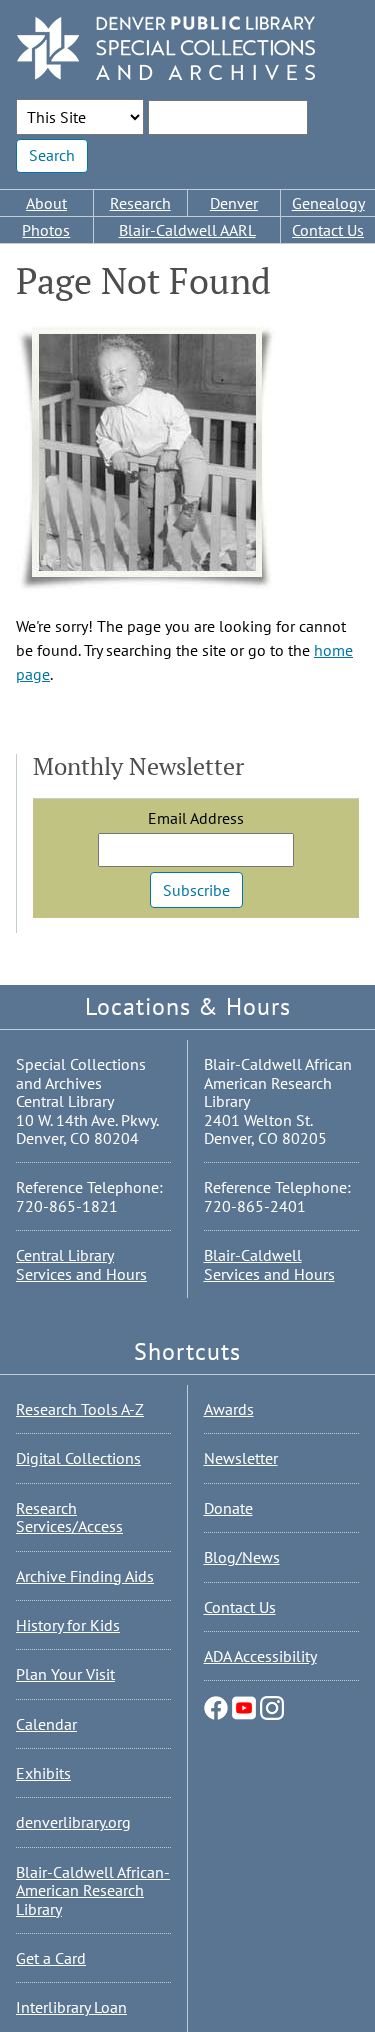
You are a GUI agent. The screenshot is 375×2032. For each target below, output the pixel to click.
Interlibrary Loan (71, 2007)
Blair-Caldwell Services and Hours (269, 1264)
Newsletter (241, 1458)
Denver (234, 203)
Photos (46, 230)
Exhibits (43, 1773)
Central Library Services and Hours (81, 1264)
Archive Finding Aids (85, 1576)
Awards (229, 1409)
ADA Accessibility (260, 1656)
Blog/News (242, 1557)
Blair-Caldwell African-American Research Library (93, 1890)
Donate (228, 1508)
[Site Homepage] (166, 49)
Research (140, 203)
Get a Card (51, 1958)
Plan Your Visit (65, 1674)
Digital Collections (78, 1458)
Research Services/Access (69, 1517)
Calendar (46, 1724)
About (46, 203)
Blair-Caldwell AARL (187, 230)
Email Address (196, 818)
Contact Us (328, 230)
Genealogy (328, 203)
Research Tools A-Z (80, 1409)
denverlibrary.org (73, 1822)
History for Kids (68, 1625)
